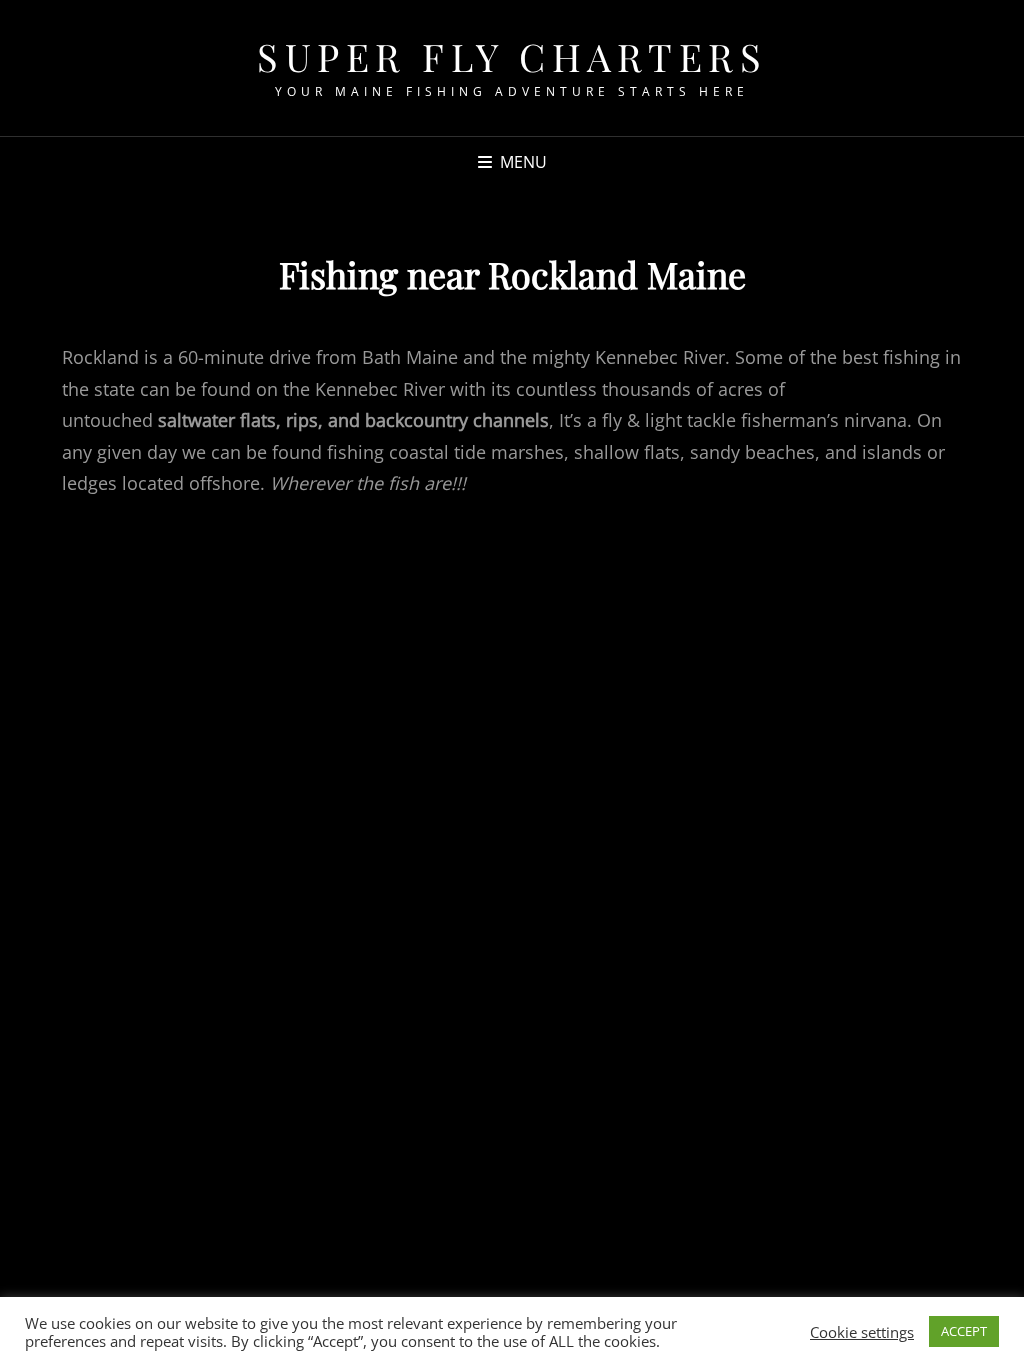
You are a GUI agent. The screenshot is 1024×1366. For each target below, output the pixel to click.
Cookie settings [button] (862, 1332)
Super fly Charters (512, 56)
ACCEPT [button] (964, 1331)
